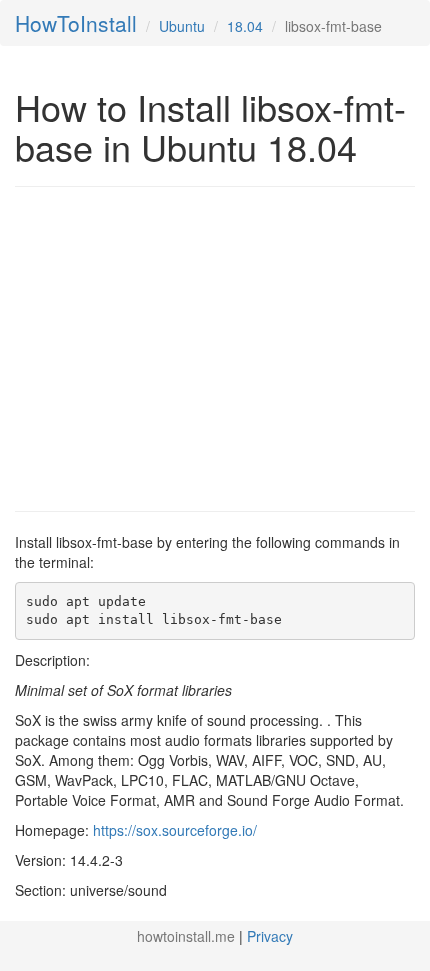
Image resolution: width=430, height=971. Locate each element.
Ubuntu (182, 26)
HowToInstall (76, 23)
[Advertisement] (183, 347)
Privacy (270, 936)
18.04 (245, 26)
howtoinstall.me (186, 936)
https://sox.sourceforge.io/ (175, 830)
